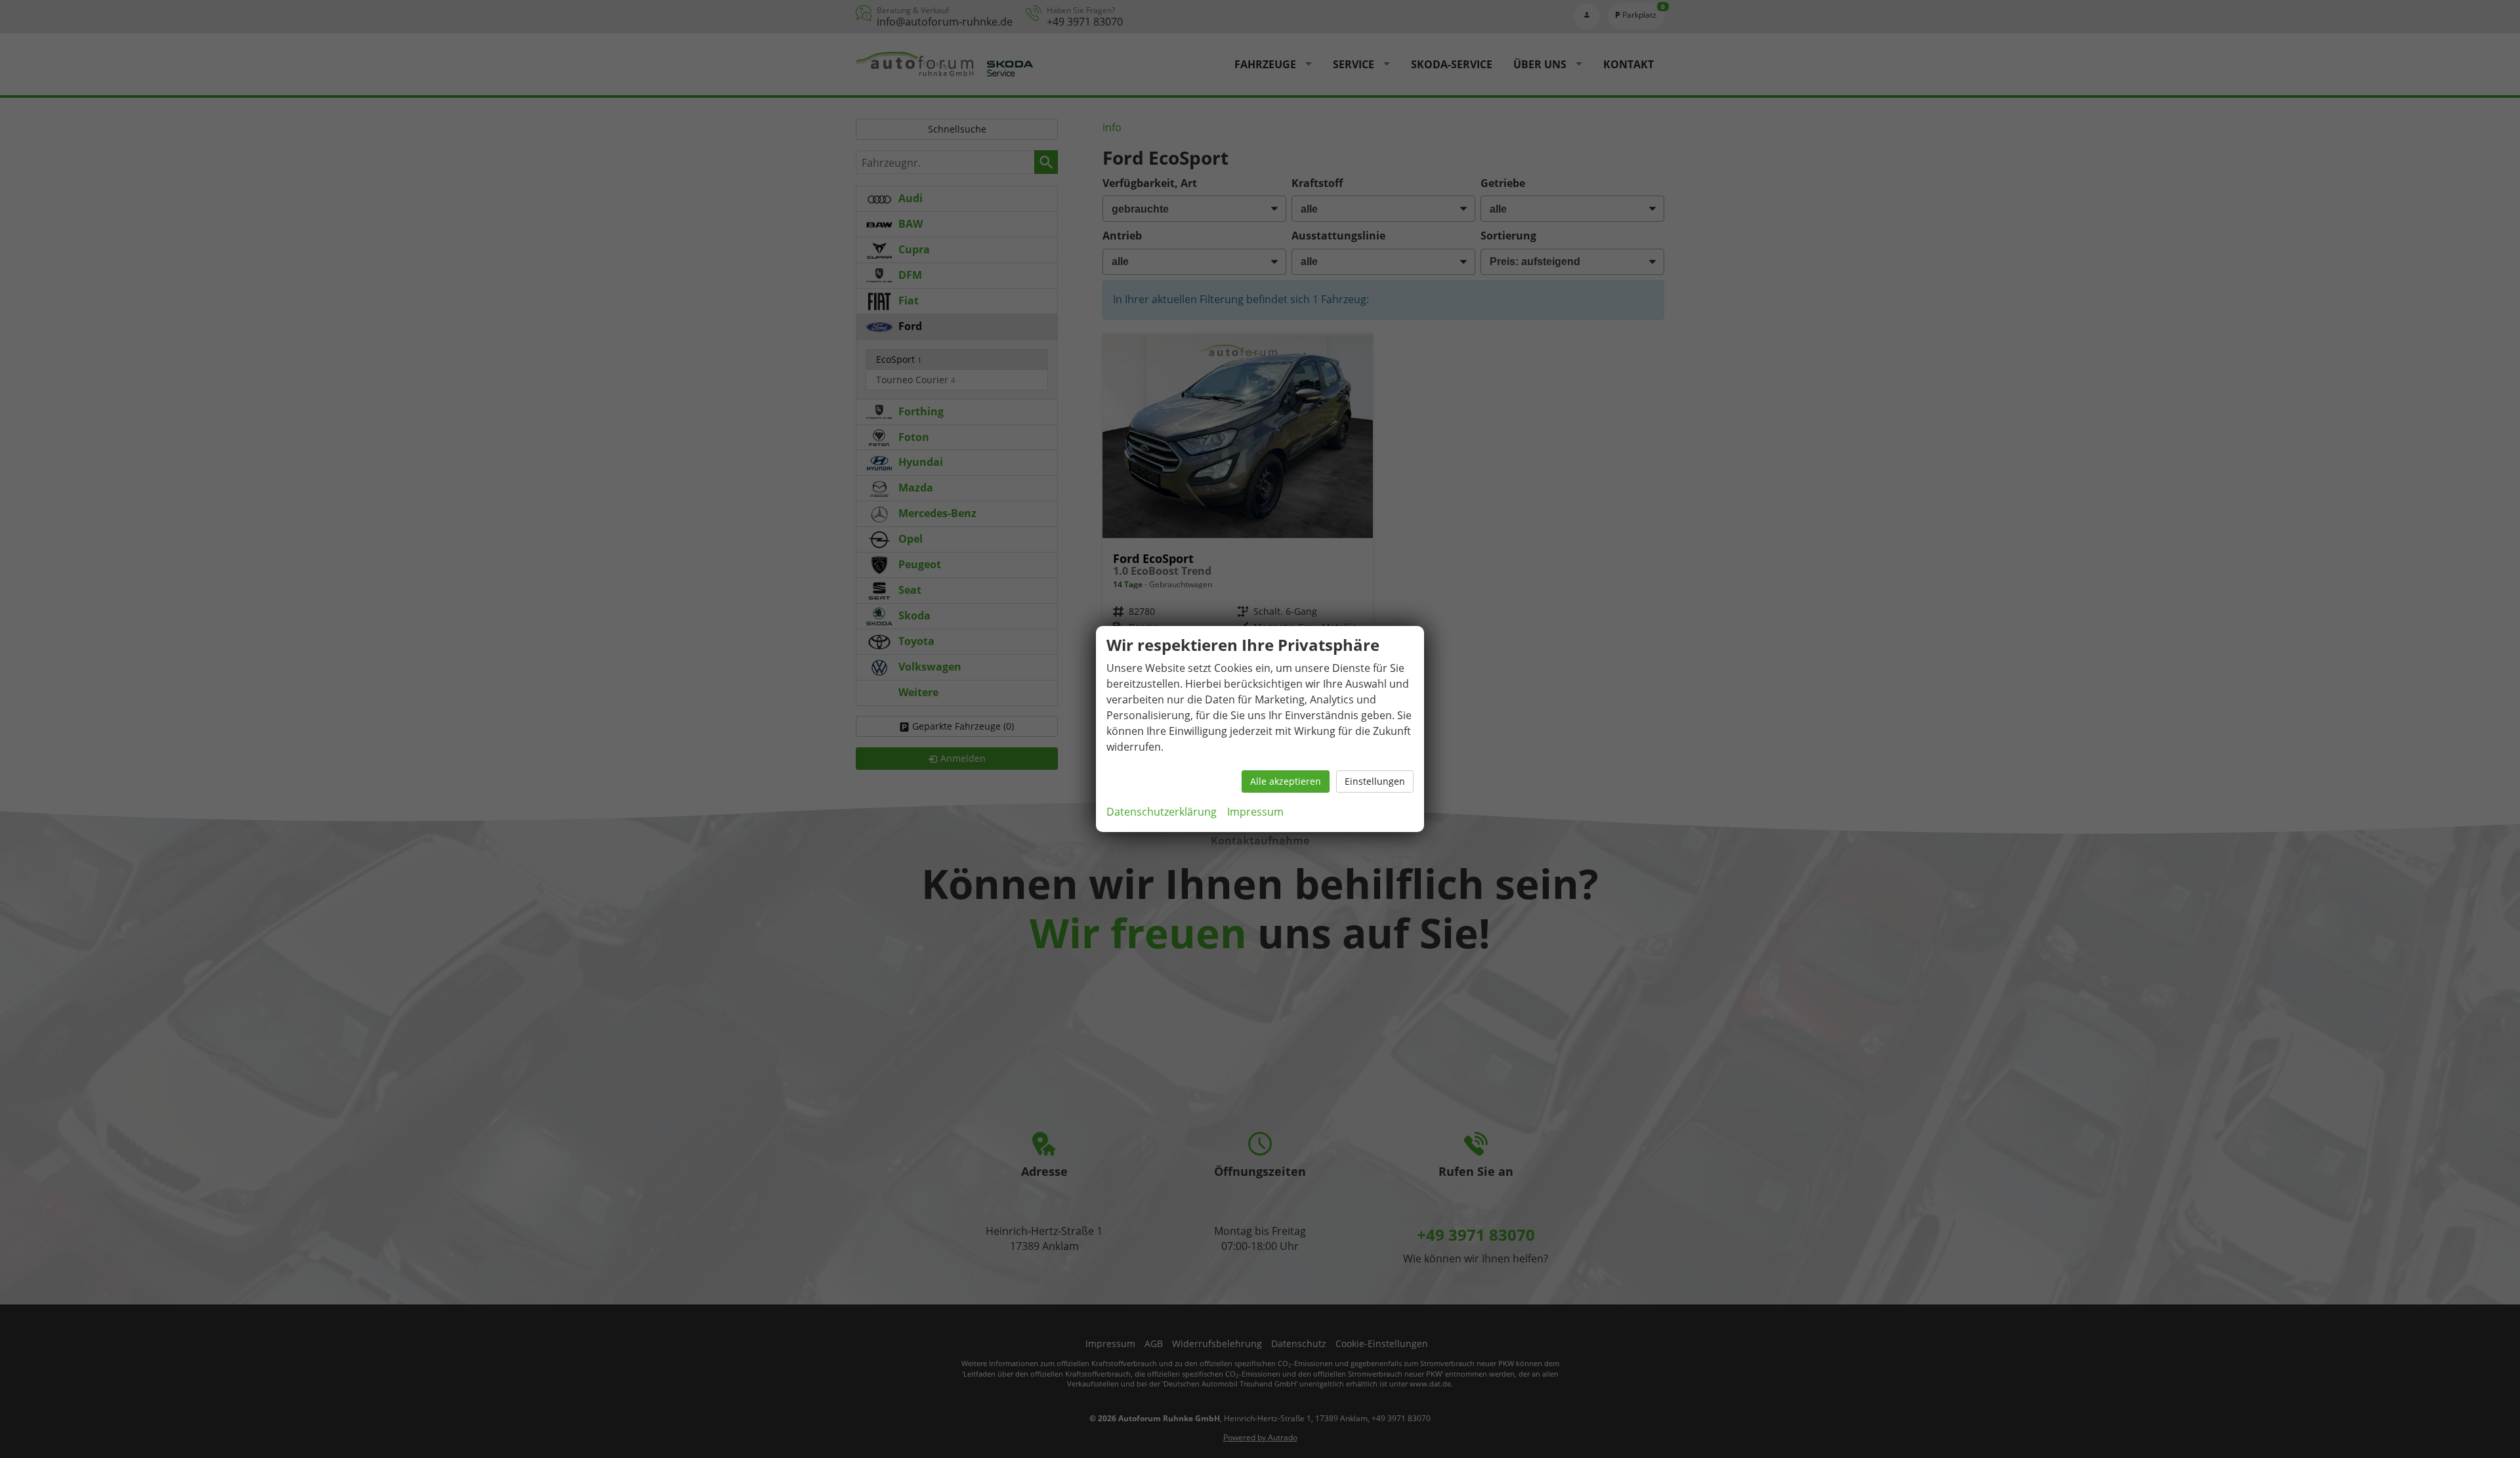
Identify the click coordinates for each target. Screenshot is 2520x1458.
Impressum (1255, 812)
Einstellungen (1375, 781)
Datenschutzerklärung (1162, 812)
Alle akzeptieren (1286, 781)
